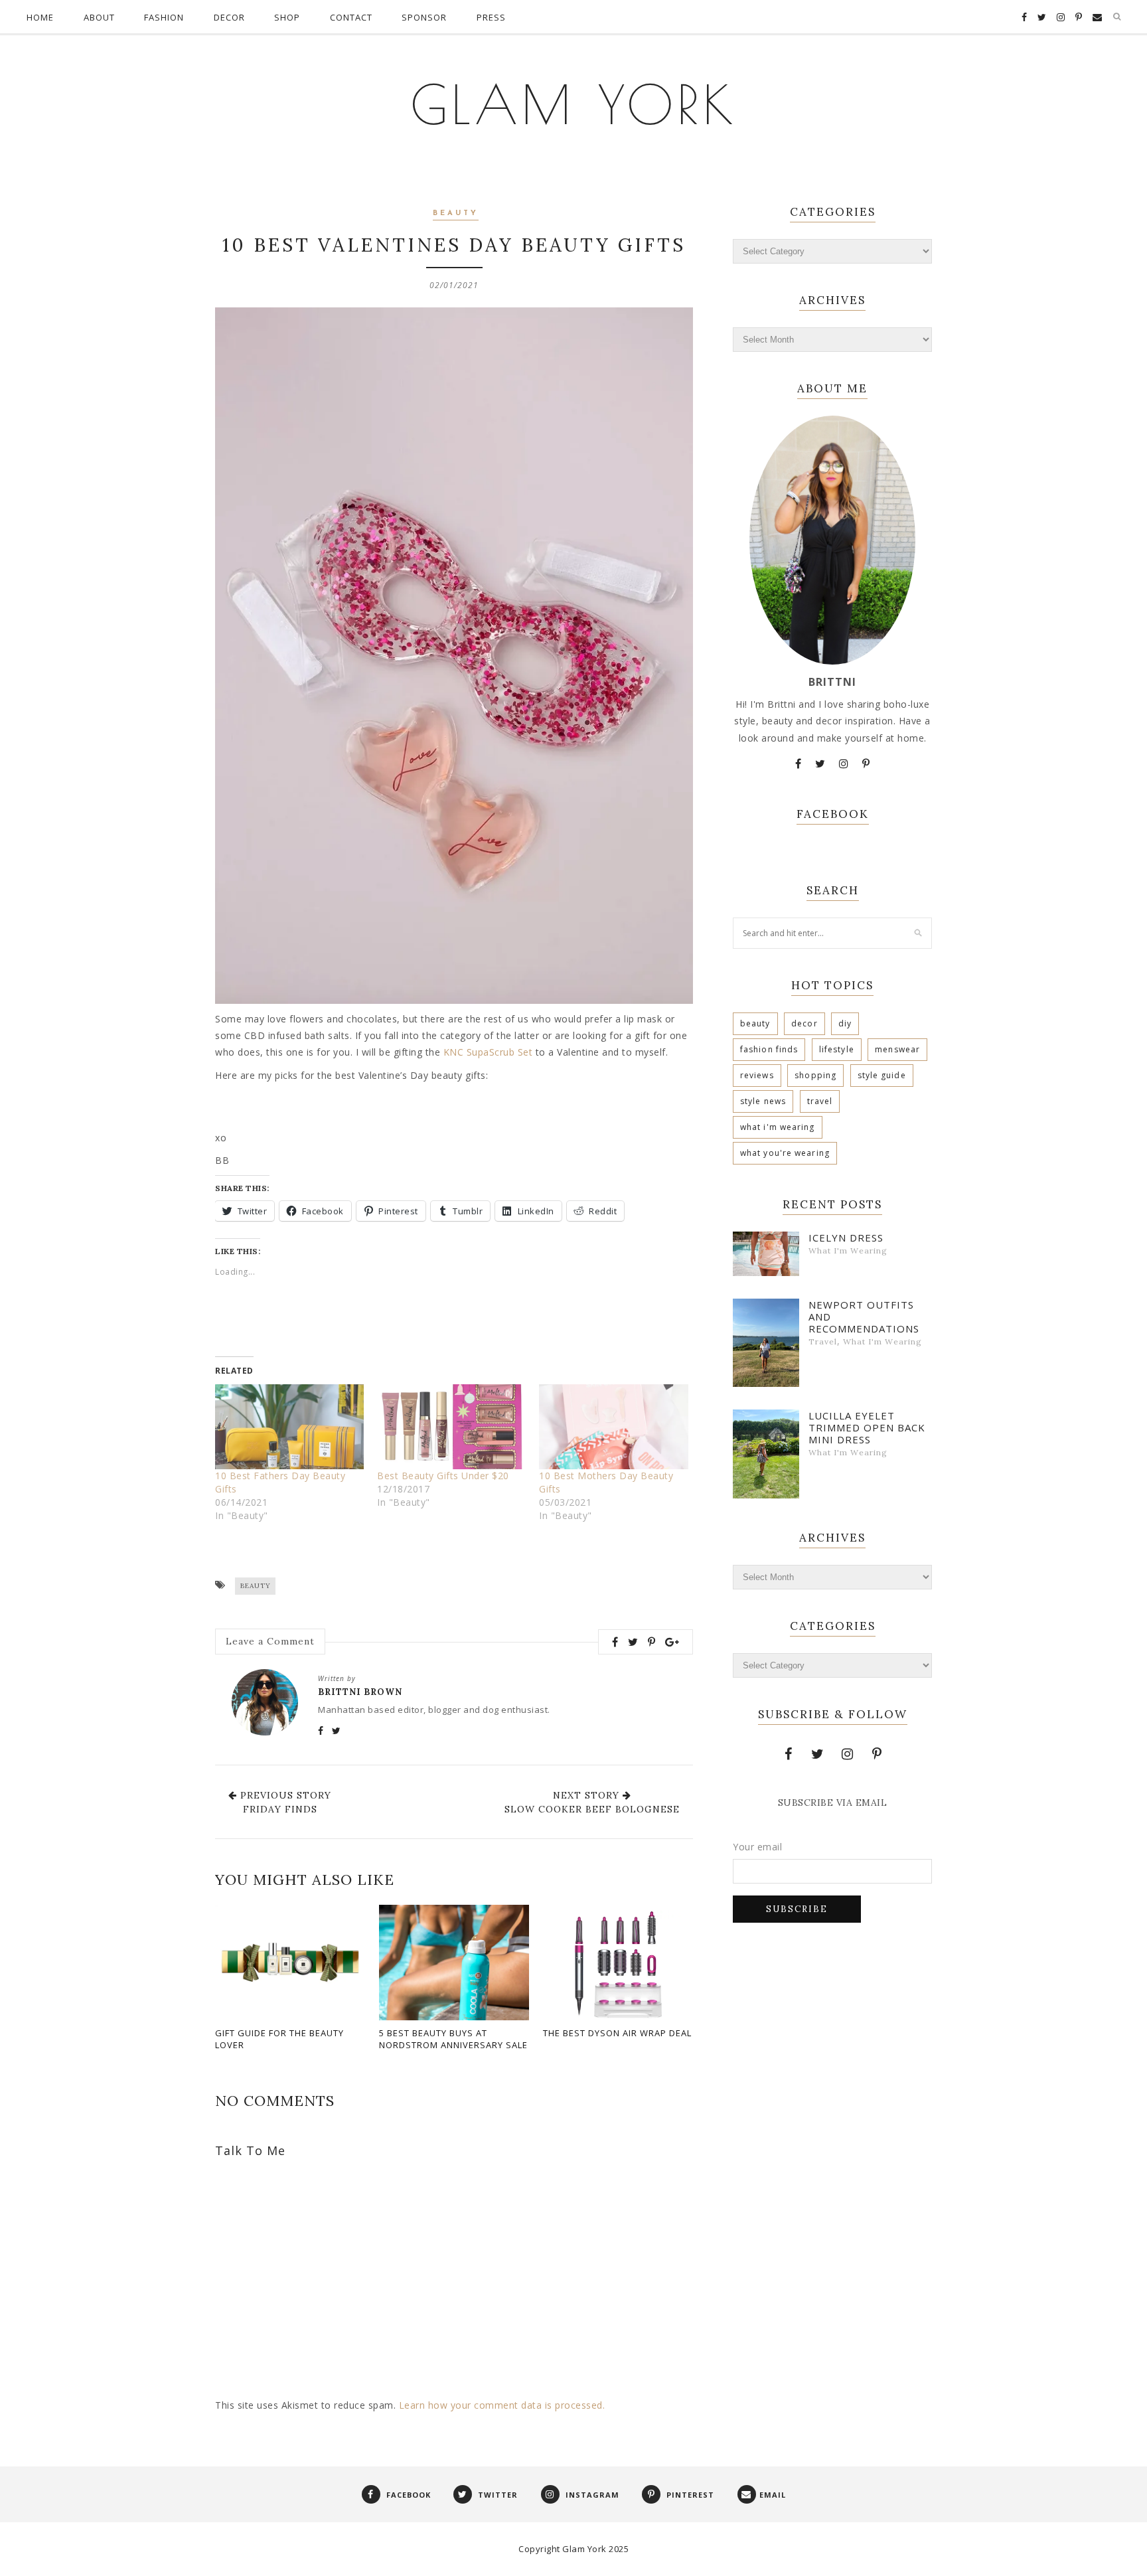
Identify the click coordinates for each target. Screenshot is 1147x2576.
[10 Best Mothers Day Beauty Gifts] (613, 1427)
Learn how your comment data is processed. (502, 2405)
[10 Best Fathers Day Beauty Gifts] (289, 1427)
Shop (287, 17)
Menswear (897, 1049)
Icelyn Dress (846, 1238)
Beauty (456, 213)
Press (491, 17)
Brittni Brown (360, 1692)
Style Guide (882, 1075)
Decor (229, 17)
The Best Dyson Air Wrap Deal (617, 2033)
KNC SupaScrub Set (488, 1052)
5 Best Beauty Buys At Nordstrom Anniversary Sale (453, 2039)
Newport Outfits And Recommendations (864, 1317)
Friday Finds (280, 1809)
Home (40, 17)
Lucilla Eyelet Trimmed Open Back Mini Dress (867, 1427)
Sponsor (424, 17)
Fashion (164, 17)
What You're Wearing (785, 1153)
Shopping (815, 1075)
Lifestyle (837, 1049)
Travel (820, 1101)
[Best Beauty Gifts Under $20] (451, 1427)
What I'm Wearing (778, 1127)
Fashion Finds (769, 1049)
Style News (763, 1101)
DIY (845, 1023)
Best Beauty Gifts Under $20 (443, 1476)
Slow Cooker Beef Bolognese (592, 1809)
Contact (351, 17)
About (99, 17)
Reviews (757, 1075)
